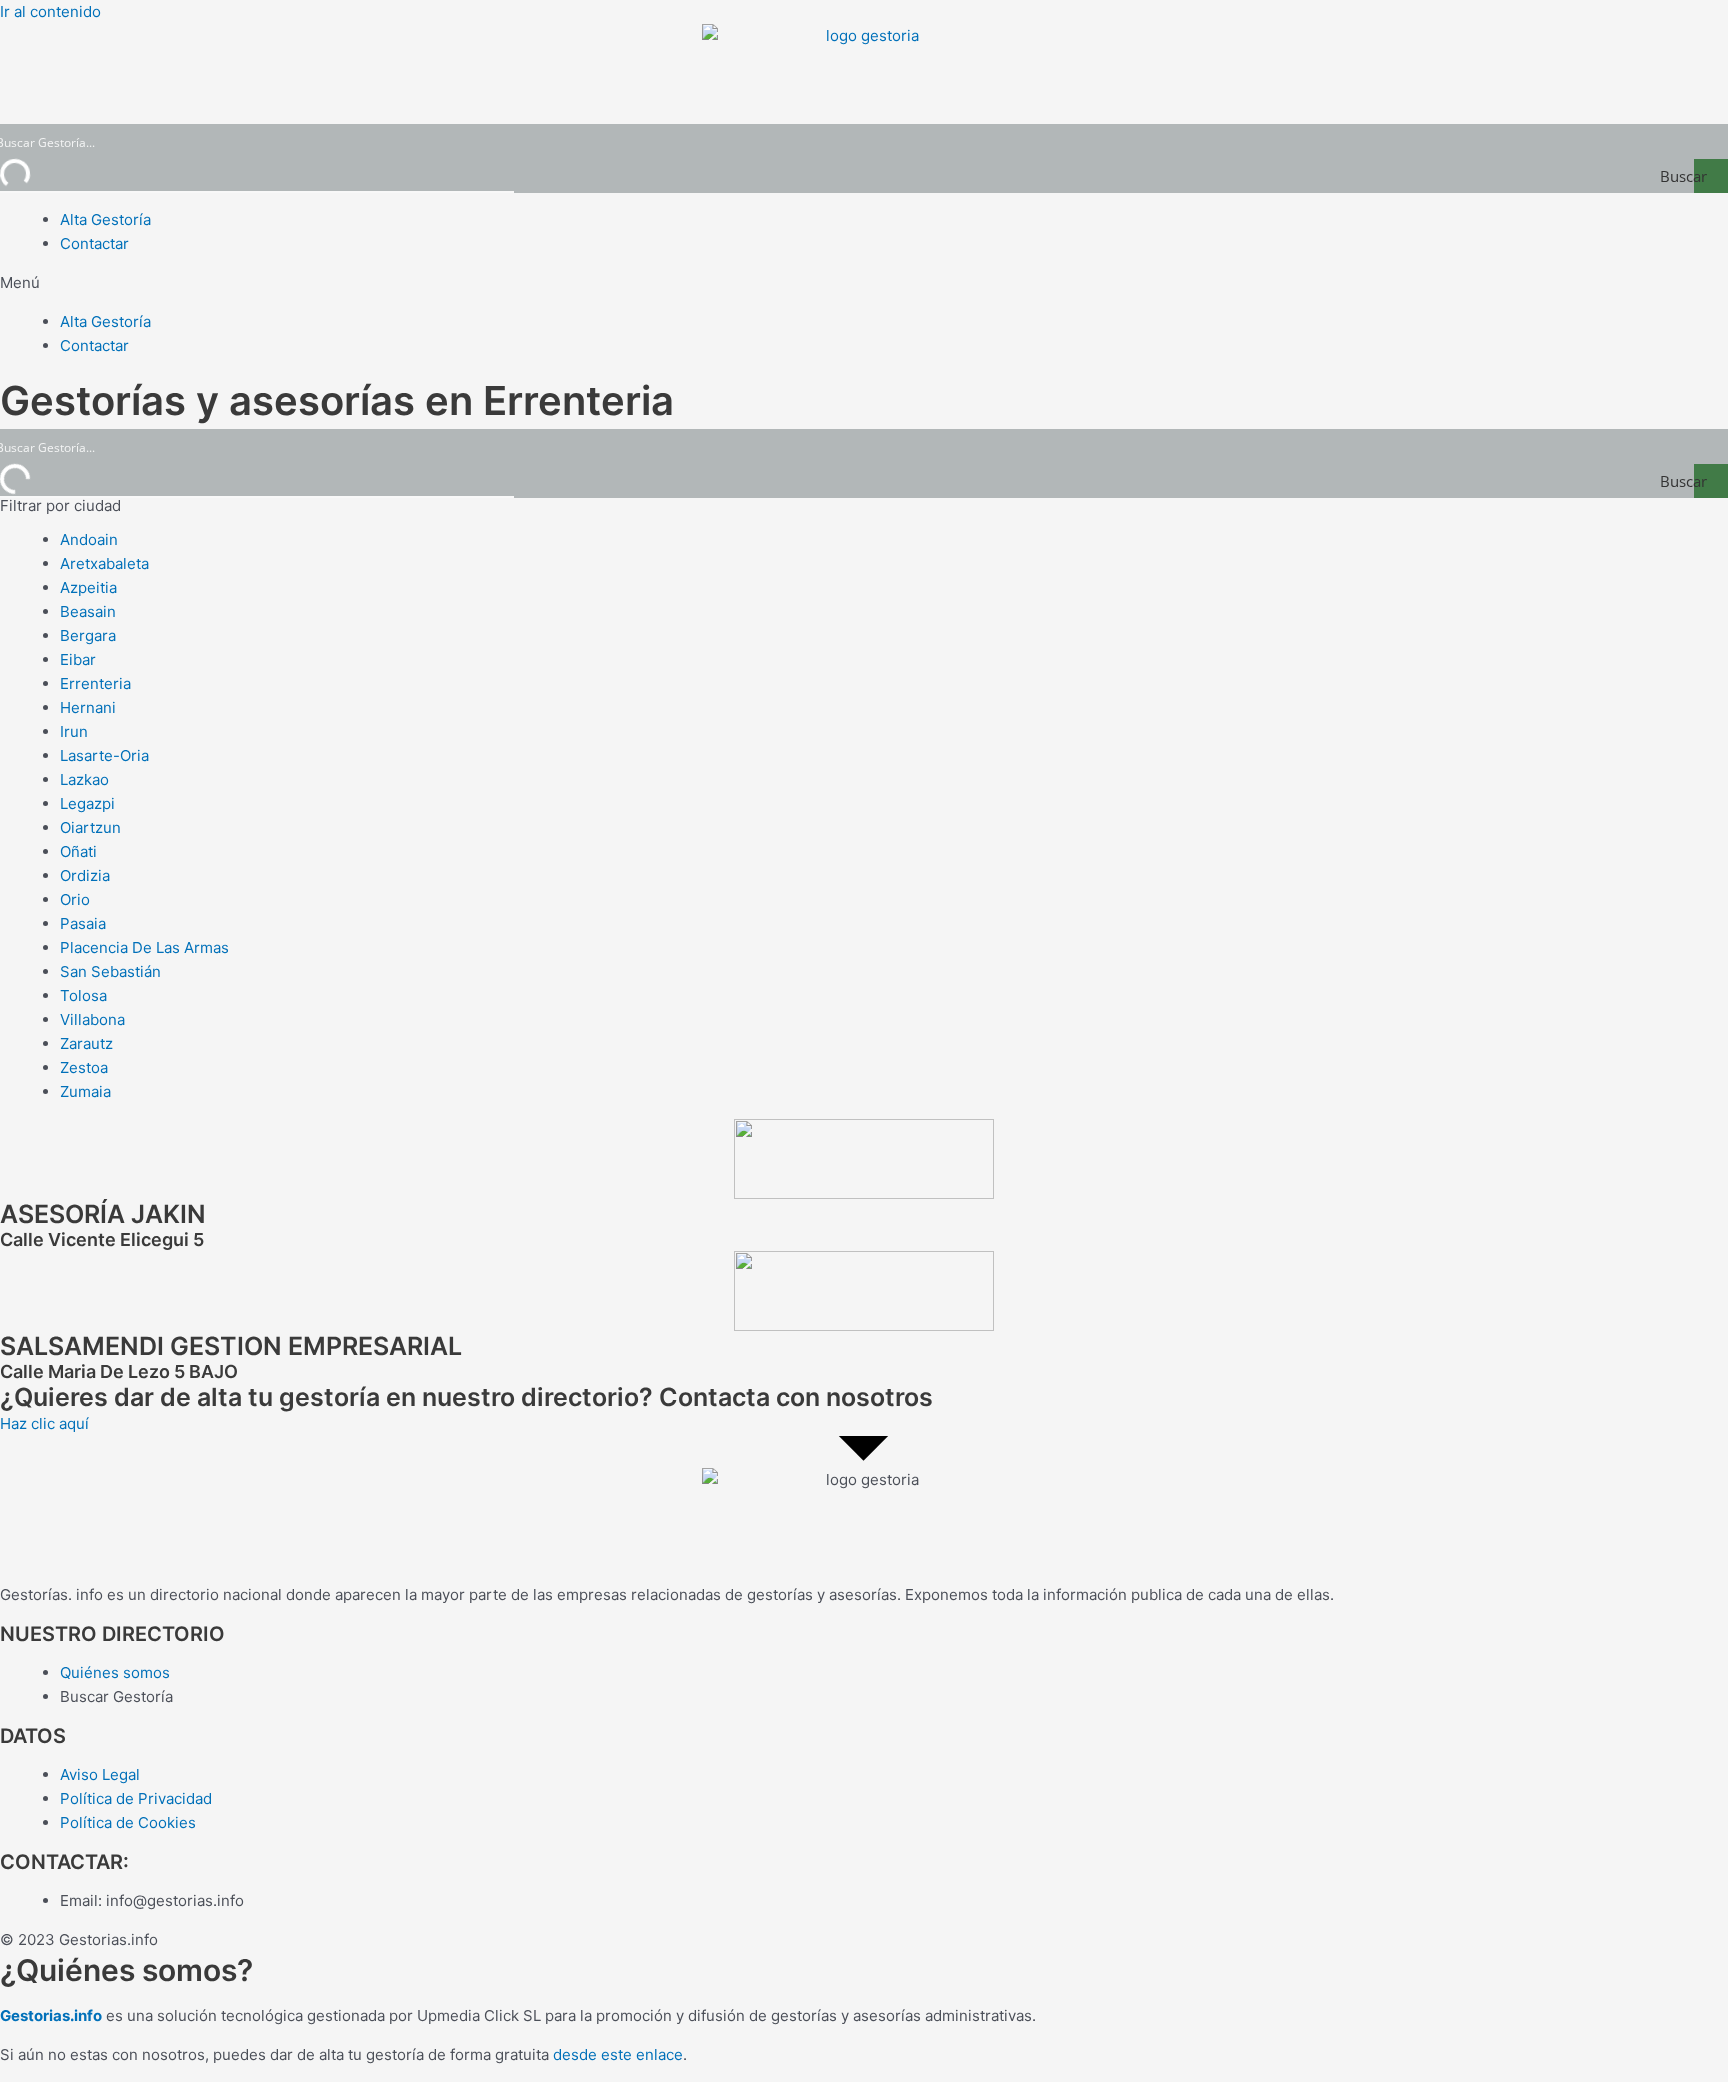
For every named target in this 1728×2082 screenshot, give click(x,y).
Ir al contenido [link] (50, 11)
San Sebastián (110, 971)
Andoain (89, 539)
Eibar (78, 659)
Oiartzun (90, 827)
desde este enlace (618, 2054)
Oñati (78, 851)
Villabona (92, 1019)
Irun (74, 731)
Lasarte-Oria (104, 755)
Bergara (88, 635)
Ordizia (85, 875)
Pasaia (83, 923)
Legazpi (87, 803)
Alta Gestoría (105, 219)
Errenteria (95, 683)
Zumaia (85, 1091)
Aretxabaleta (104, 563)
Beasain (88, 611)
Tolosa (83, 995)
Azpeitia (88, 587)
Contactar (94, 243)
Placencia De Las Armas (144, 947)
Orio (75, 899)
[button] (864, 283)
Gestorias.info (51, 2015)
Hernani (88, 707)
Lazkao (84, 779)
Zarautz (86, 1043)
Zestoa (84, 1067)
